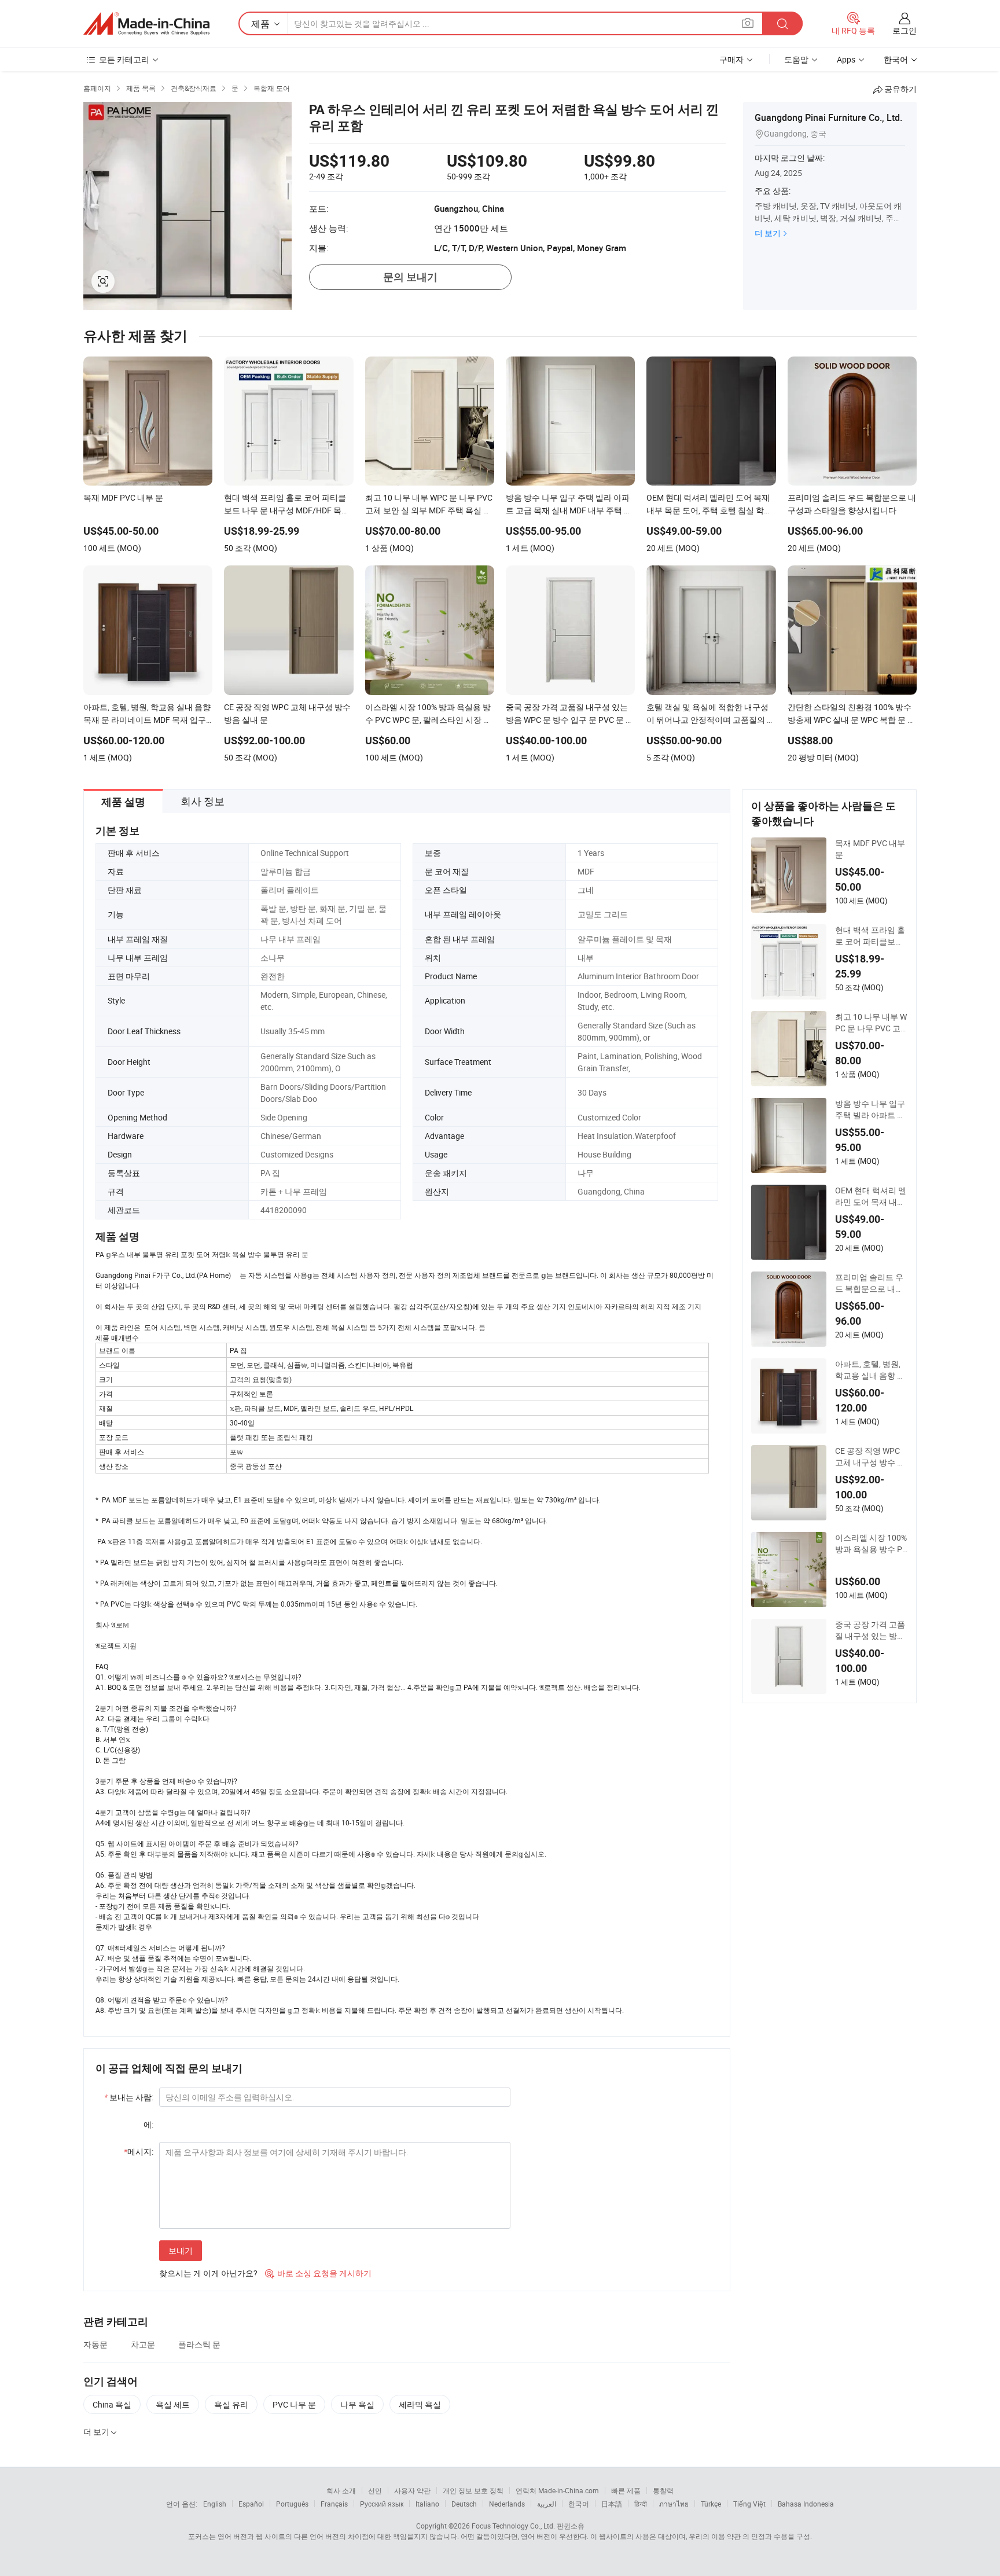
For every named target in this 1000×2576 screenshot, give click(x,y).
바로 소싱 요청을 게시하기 (318, 2273)
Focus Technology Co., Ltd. (513, 2526)
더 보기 (768, 233)
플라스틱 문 (199, 2344)
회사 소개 (341, 2490)
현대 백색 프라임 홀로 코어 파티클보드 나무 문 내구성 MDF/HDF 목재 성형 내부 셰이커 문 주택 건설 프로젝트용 (871, 936)
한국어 (579, 2504)
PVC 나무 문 (294, 2404)
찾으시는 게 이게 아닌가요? (208, 2273)
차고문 (143, 2344)
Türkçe (711, 2504)
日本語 (612, 2504)
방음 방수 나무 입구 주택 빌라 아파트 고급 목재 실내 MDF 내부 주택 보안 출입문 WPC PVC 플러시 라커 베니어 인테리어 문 (871, 1109)
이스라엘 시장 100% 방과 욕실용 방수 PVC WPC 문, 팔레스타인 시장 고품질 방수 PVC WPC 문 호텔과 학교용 (871, 1544)
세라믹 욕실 (420, 2404)
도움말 (796, 59)
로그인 (905, 30)
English (215, 2504)
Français (334, 2504)
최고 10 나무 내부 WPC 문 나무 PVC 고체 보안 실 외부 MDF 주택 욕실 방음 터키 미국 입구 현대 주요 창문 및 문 (871, 1023)
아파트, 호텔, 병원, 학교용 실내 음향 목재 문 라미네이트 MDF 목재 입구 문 (870, 1370)
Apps (846, 59)
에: (148, 2124)
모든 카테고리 (124, 59)
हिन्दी (641, 2504)
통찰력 (663, 2490)
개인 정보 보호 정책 (473, 2490)
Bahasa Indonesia (806, 2504)
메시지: (139, 2151)
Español (251, 2504)
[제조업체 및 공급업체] (146, 24)
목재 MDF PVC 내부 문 (870, 849)
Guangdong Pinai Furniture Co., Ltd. (828, 117)
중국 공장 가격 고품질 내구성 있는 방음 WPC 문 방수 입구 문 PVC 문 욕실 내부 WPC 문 (871, 1630)
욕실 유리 (231, 2404)
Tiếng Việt (749, 2504)
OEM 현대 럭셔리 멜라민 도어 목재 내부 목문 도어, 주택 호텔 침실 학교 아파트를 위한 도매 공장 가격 (871, 1196)
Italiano (427, 2504)
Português (292, 2504)
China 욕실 (112, 2404)
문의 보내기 (410, 277)
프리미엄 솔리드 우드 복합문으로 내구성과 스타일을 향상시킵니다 (869, 1283)
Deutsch (464, 2504)
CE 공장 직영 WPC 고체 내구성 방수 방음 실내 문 (870, 1457)
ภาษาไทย (674, 2504)
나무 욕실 (357, 2404)
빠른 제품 (626, 2490)
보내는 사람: (129, 2097)
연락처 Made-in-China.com (557, 2490)
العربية (547, 2504)
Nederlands (507, 2504)
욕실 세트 (173, 2404)
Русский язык (382, 2504)
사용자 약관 (412, 2490)
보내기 (181, 2250)
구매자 (731, 59)
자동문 (95, 2344)
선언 (375, 2490)
